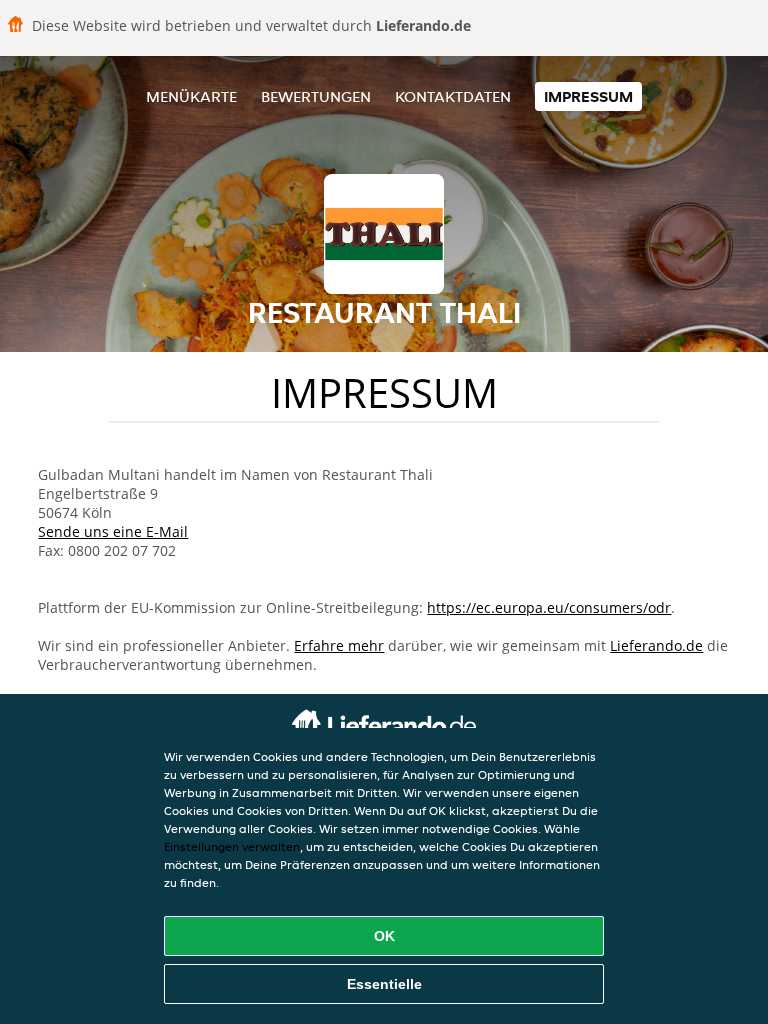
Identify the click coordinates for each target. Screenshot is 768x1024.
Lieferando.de (656, 645)
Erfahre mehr (339, 645)
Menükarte (191, 96)
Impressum (588, 96)
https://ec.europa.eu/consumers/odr (549, 607)
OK (384, 936)
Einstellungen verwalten (232, 846)
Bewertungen (316, 96)
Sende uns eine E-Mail (113, 531)
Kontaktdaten (453, 96)
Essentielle (384, 984)
